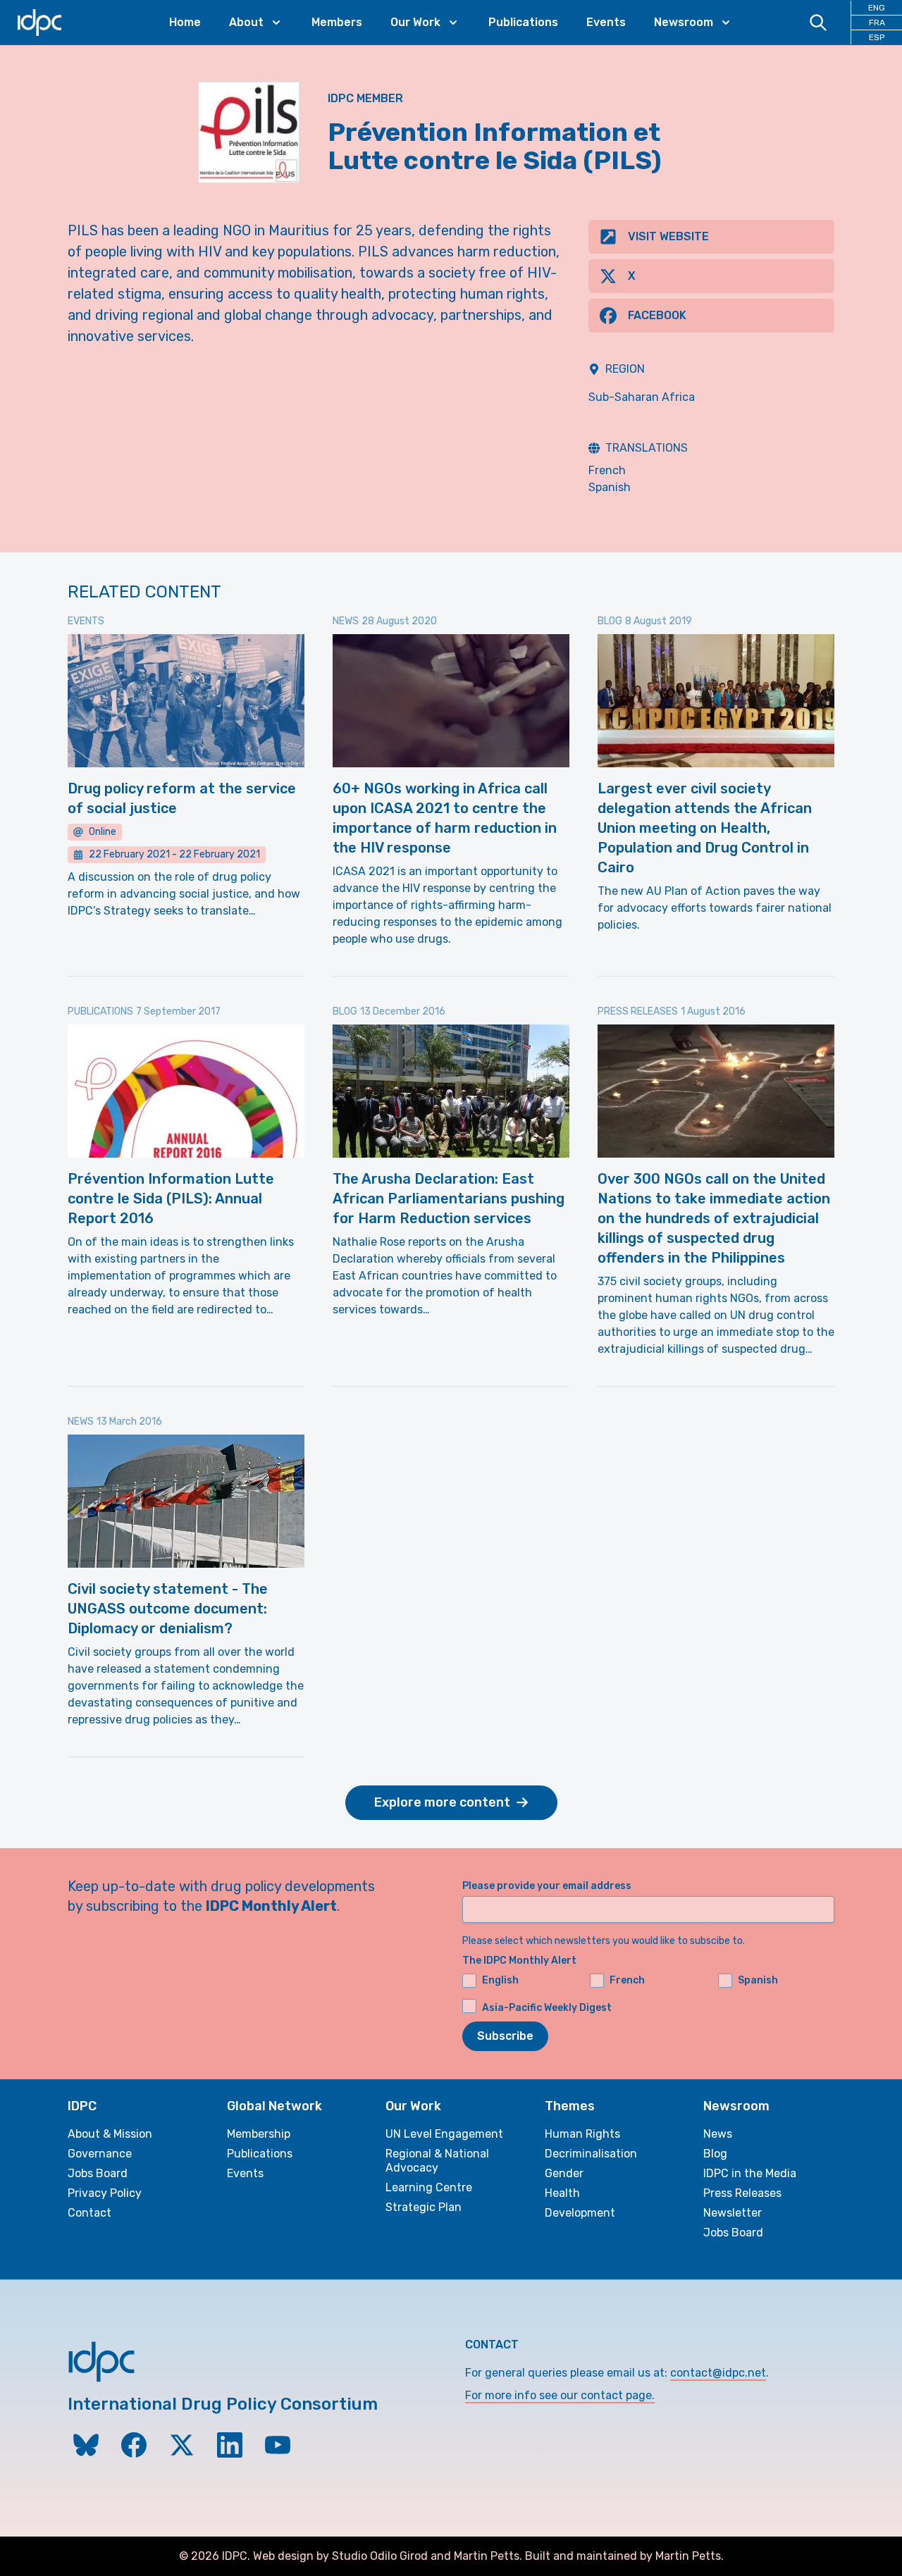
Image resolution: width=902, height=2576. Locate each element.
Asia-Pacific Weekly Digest (547, 2007)
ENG (877, 8)
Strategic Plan (424, 2207)
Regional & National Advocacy (437, 2161)
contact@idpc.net (718, 2373)
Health (562, 2193)
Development (580, 2213)
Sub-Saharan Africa (642, 397)
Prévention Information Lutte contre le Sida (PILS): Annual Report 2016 (171, 1199)
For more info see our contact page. (560, 2395)
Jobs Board (98, 2173)
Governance (100, 2154)
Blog (715, 2154)
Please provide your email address (547, 1886)
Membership (259, 2134)
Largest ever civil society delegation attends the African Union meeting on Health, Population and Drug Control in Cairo (705, 828)
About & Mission (110, 2134)
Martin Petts (487, 2556)
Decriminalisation (591, 2154)
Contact (89, 2213)
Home (185, 22)
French (607, 470)
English (500, 1980)
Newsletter (733, 2213)
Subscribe (505, 2036)
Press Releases (742, 2193)
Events (606, 22)
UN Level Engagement (444, 2134)
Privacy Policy (105, 2193)
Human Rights (582, 2134)
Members (337, 22)
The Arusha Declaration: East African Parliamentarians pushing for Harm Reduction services (449, 1199)
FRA (877, 23)
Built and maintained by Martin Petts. (624, 2556)
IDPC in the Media (750, 2173)
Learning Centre (429, 2187)
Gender (564, 2173)
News (718, 2134)
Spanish (610, 487)
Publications (523, 22)
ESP (877, 37)
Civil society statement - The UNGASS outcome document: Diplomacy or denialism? (168, 1609)
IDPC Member (365, 98)
